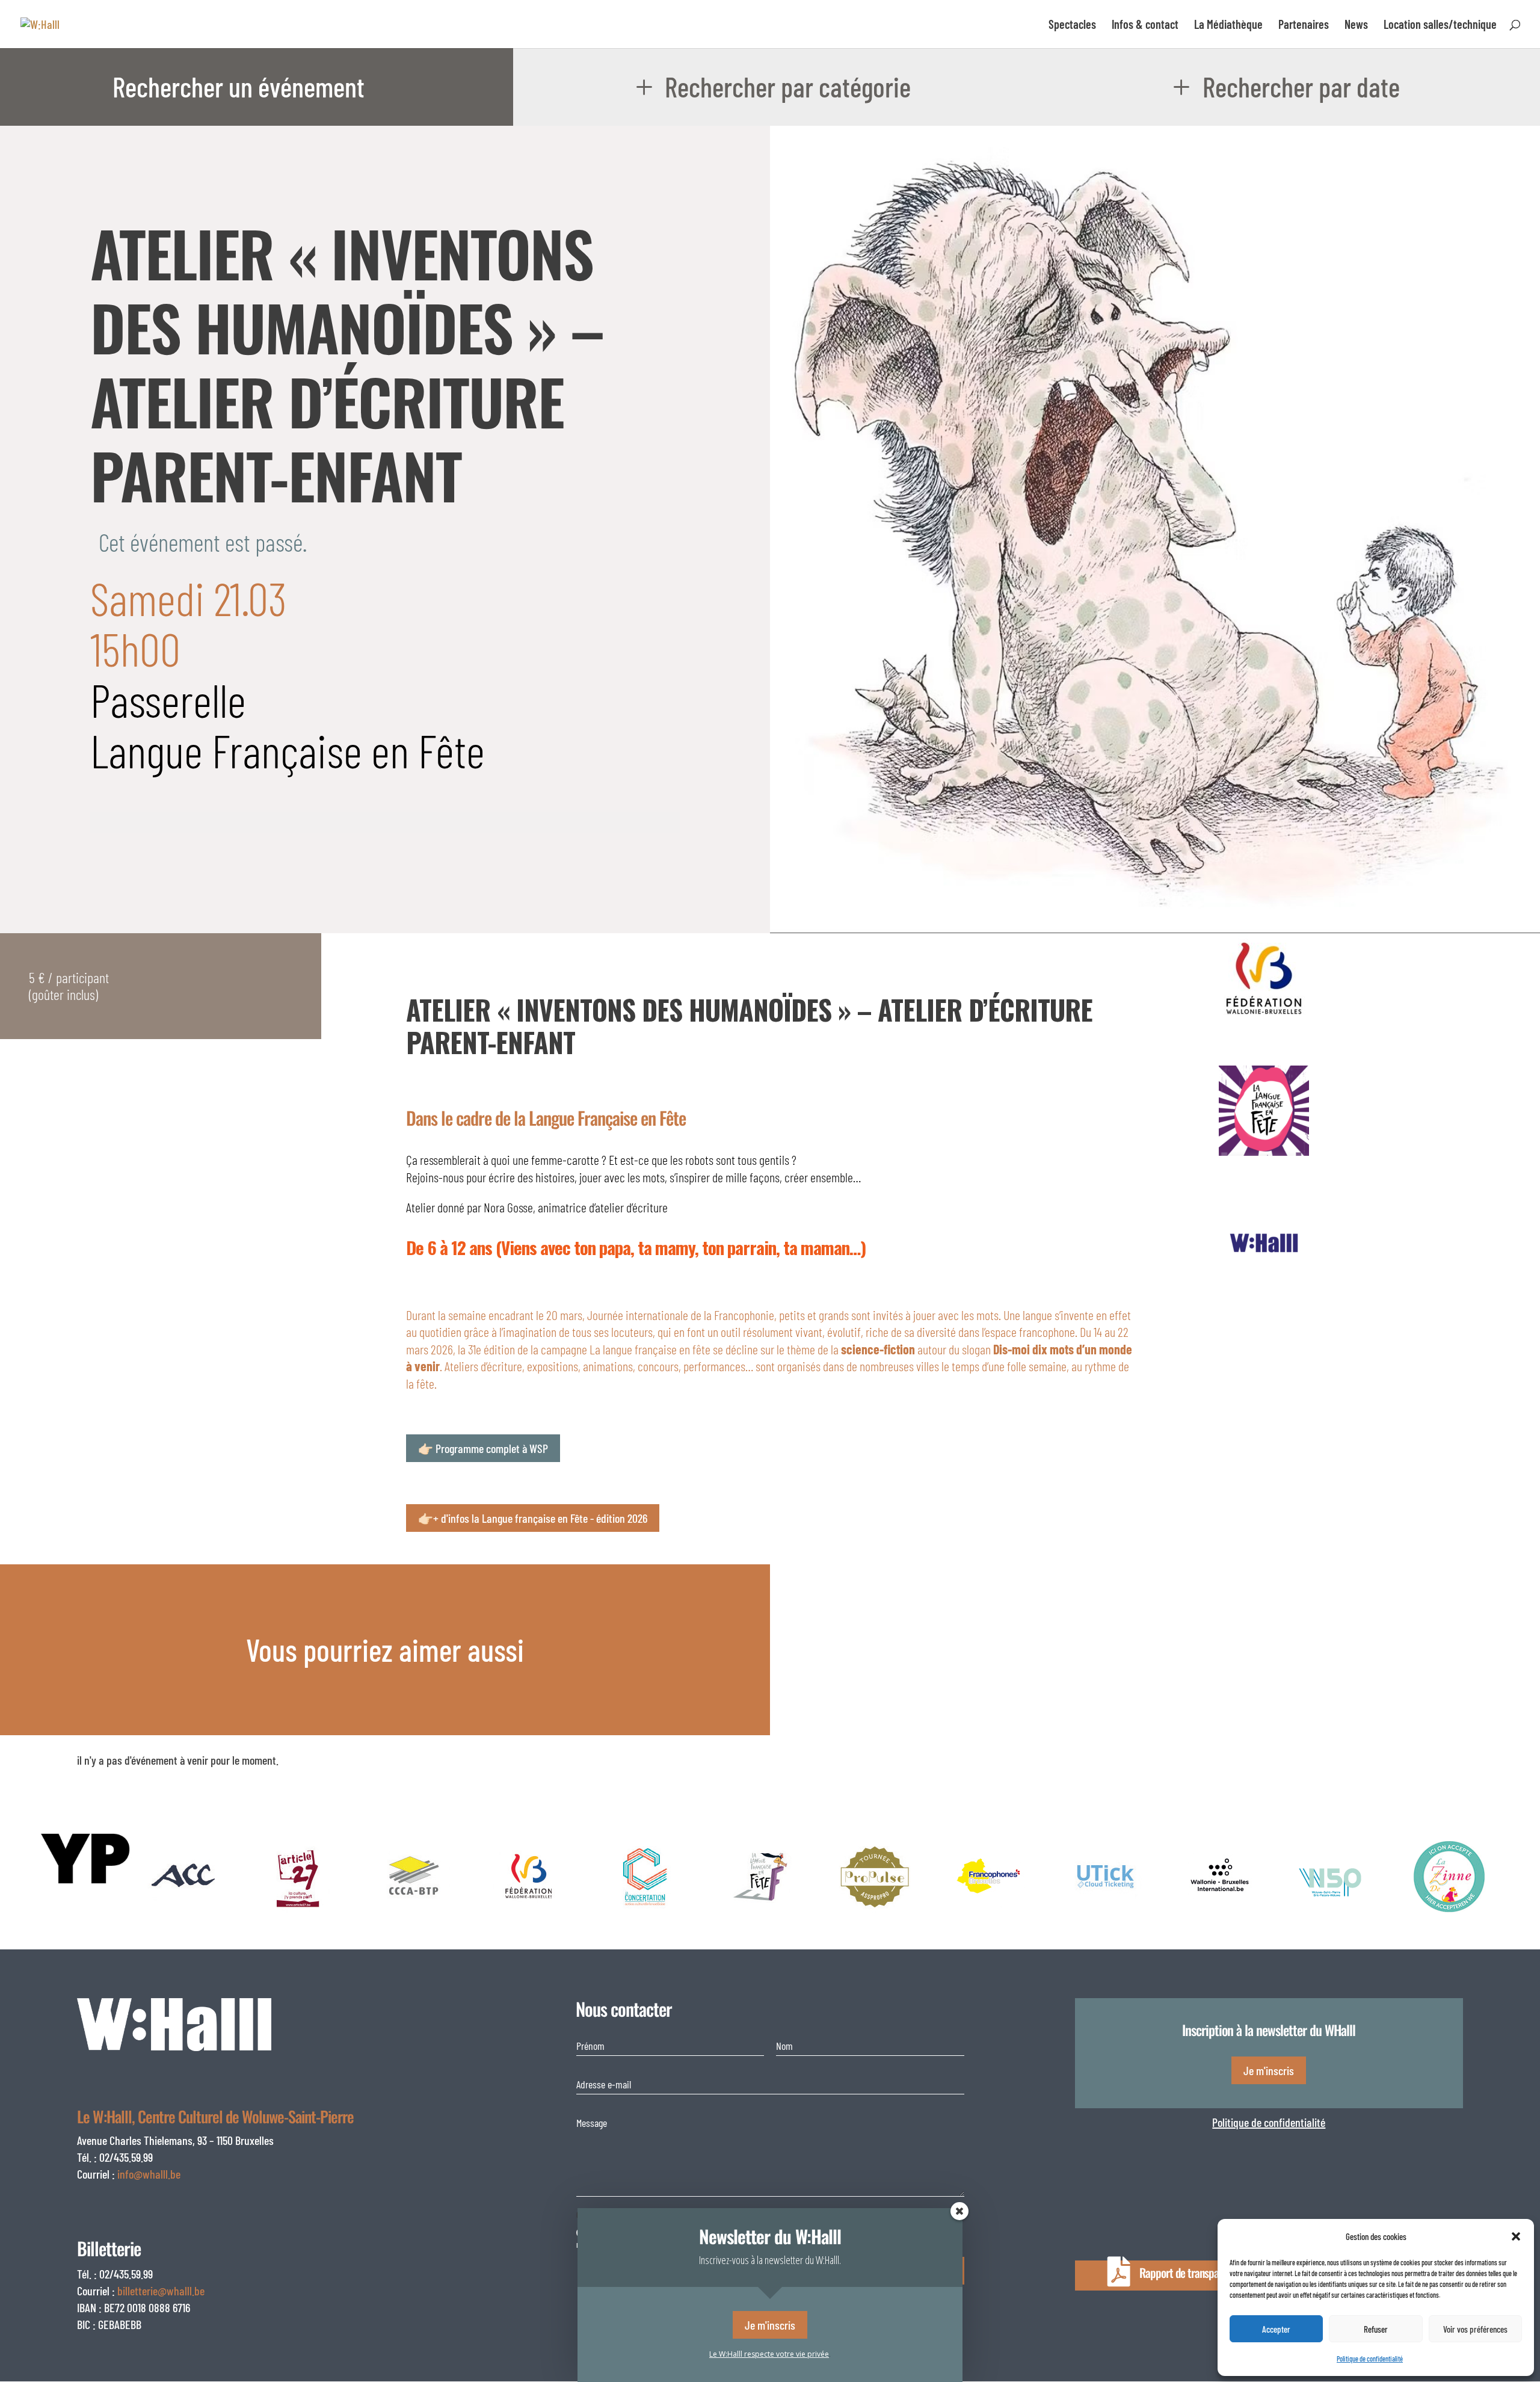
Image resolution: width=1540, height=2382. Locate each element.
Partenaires (1304, 26)
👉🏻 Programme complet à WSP (483, 1448)
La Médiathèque (1228, 26)
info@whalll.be (149, 2174)
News (1356, 26)
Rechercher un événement (239, 86)
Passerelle (168, 699)
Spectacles (1072, 26)
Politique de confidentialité (1269, 2122)
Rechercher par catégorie (788, 86)
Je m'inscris (1269, 2070)
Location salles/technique (1440, 26)
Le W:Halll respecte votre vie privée (769, 2354)
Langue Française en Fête (288, 750)
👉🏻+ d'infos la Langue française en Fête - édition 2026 (533, 1518)
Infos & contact (1145, 26)
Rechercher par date (1301, 86)
